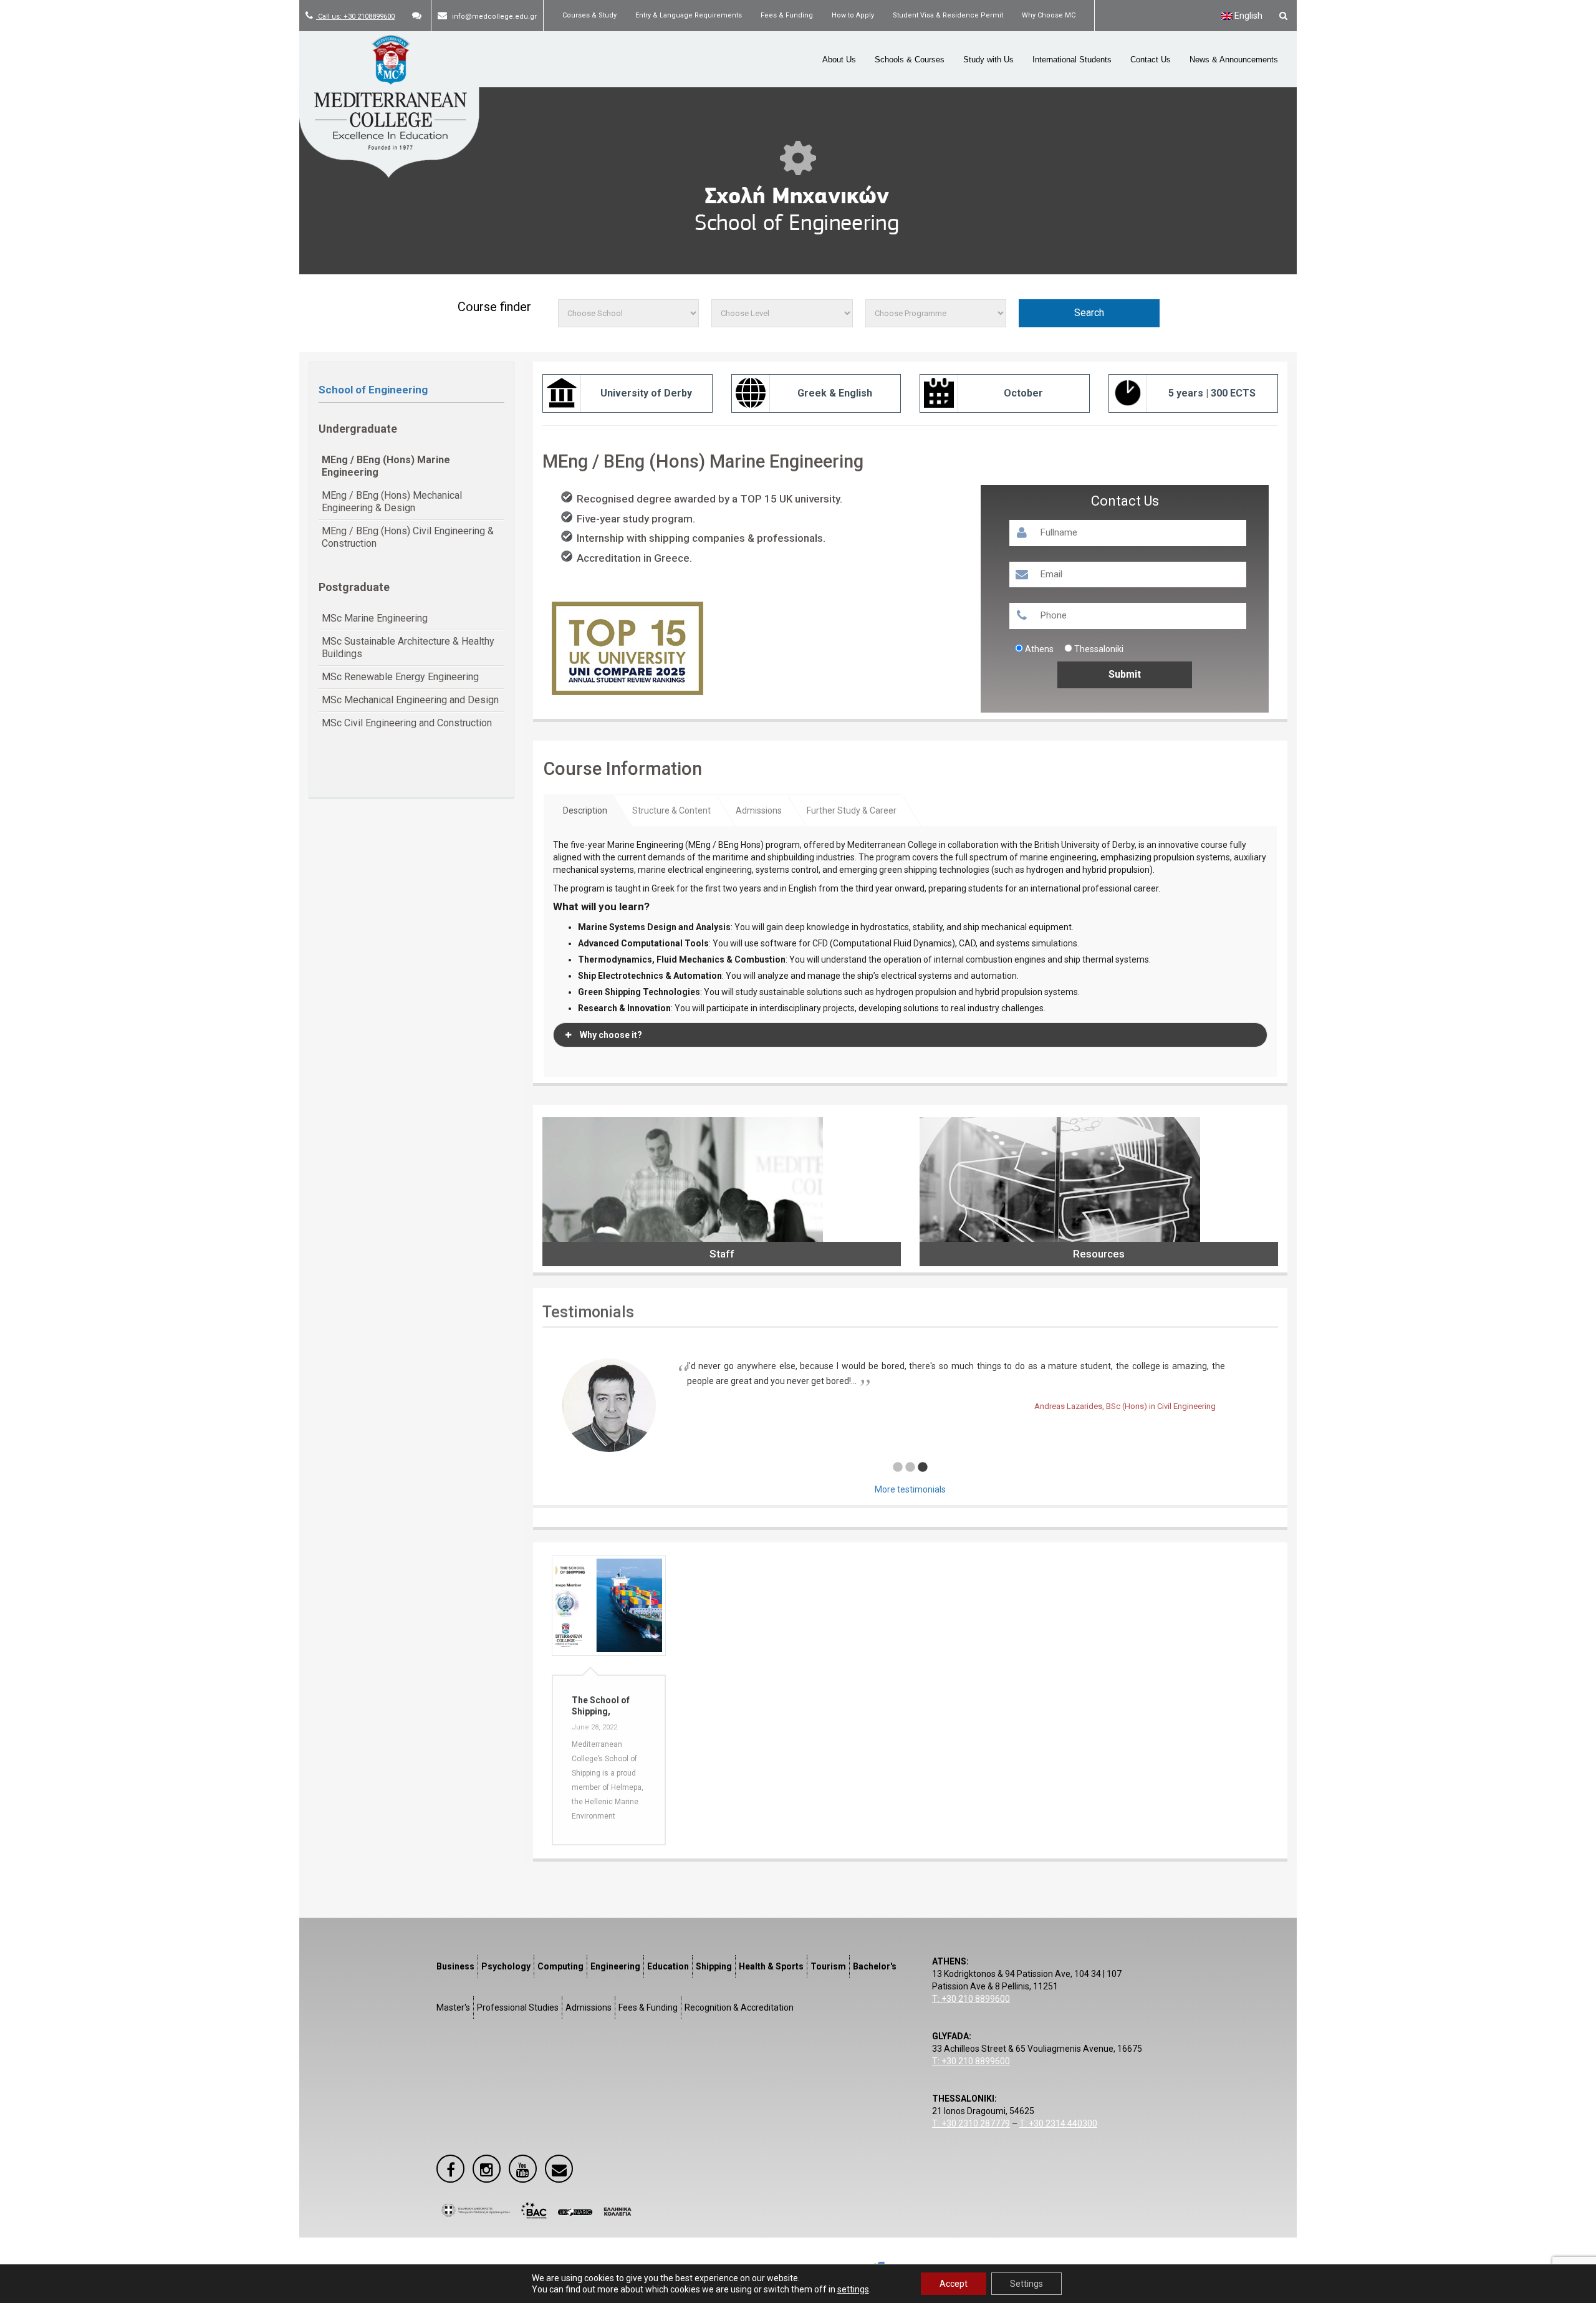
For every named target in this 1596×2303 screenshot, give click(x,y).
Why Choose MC (1049, 15)
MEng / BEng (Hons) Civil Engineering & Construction (408, 537)
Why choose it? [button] (611, 1035)
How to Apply (853, 15)
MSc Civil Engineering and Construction (407, 723)
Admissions (589, 2007)
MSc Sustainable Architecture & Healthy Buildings (408, 647)
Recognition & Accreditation (739, 2007)
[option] (910, 1393)
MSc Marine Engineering (375, 618)
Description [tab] (585, 810)
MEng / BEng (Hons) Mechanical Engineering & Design (392, 502)
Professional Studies (518, 2007)
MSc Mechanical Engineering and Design (410, 700)
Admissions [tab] (759, 810)
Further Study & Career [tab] (852, 810)
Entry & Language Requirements (689, 15)
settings (853, 2289)
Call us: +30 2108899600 (355, 17)
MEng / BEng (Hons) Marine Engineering (386, 466)
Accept (954, 2284)
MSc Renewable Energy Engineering (400, 677)
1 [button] (898, 1468)
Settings (1026, 2284)
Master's (453, 2007)
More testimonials (910, 1489)
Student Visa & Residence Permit (948, 15)
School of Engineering (373, 390)
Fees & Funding (787, 15)
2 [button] (910, 1468)
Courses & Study (589, 15)
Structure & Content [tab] (671, 810)
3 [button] (923, 1468)
